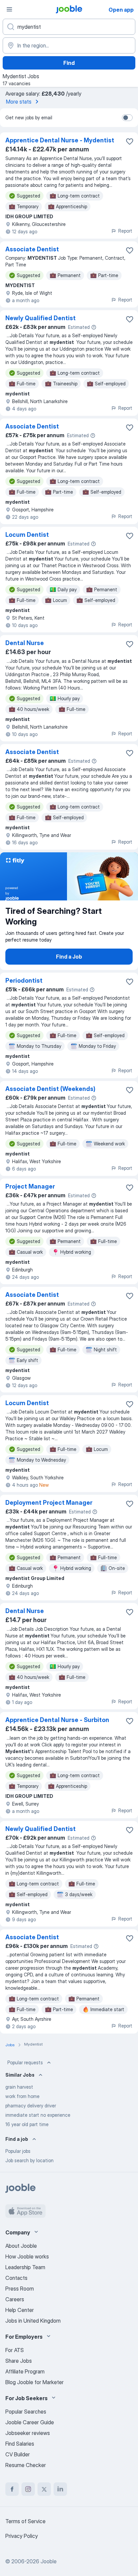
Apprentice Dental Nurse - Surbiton (57, 1720)
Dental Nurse (25, 643)
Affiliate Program (25, 2371)
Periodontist (24, 980)
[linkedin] (60, 2489)
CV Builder (18, 2454)
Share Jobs (19, 2361)
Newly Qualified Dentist (41, 318)
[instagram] (28, 2489)
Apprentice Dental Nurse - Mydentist (60, 140)
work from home (22, 2096)
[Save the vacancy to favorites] (130, 141)
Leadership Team (25, 2267)
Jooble (49, 2561)
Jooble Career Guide (30, 2422)
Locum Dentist (27, 535)
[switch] (127, 118)
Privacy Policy (22, 2536)
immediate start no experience (38, 2115)
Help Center (20, 2310)
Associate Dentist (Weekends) (50, 1089)
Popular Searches (26, 2412)
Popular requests (25, 2062)
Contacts (16, 2278)
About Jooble (21, 2246)
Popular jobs (18, 2151)
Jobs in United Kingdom (33, 2321)
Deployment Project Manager (49, 1503)
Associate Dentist (32, 249)
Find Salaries (20, 2444)
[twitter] (44, 2489)
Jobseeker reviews (28, 2433)
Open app (121, 10)
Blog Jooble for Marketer (34, 2382)
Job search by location (29, 2160)
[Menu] (9, 9)
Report (125, 231)
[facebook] (12, 2489)
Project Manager (30, 1186)
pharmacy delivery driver (31, 2106)
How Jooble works (27, 2256)
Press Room (20, 2289)
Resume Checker (26, 2465)
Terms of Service (25, 2521)
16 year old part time (27, 2124)
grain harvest (19, 2087)
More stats (19, 102)
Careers (15, 2299)
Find (69, 63)
